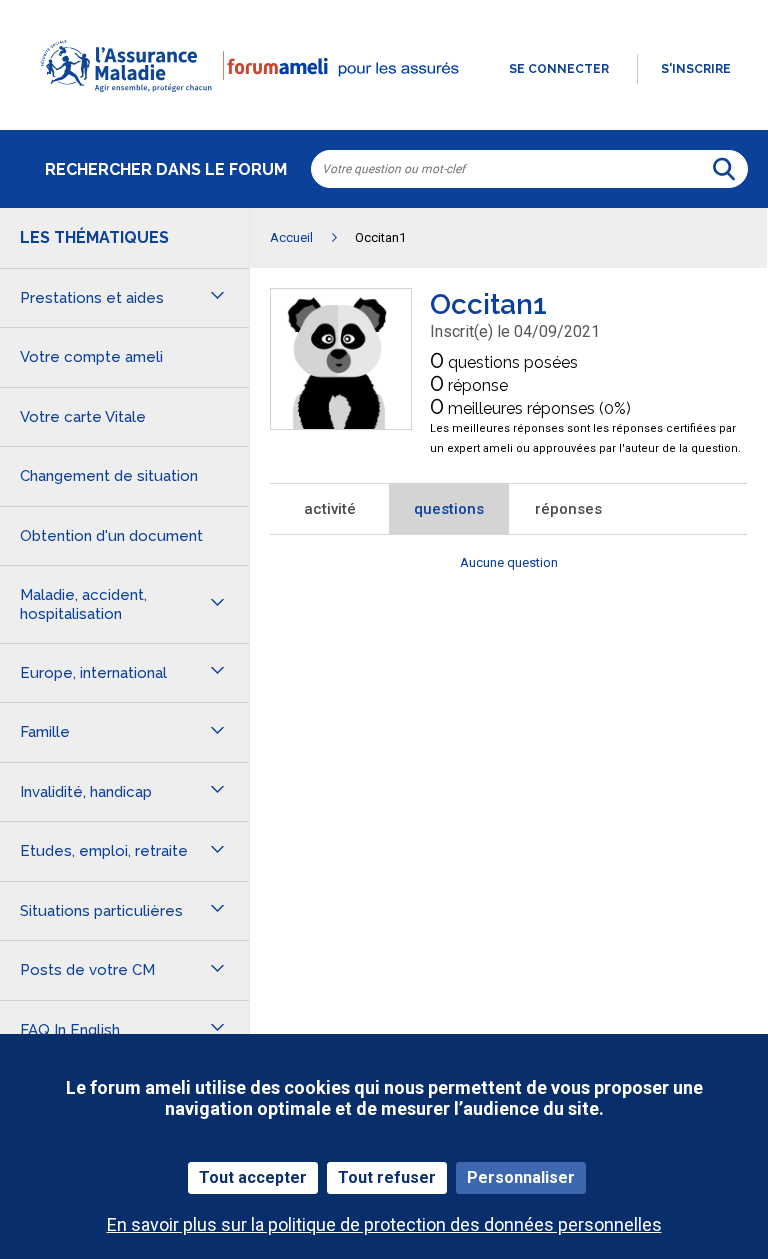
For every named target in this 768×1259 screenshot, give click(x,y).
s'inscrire (696, 69)
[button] (384, 104)
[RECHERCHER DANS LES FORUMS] (724, 169)
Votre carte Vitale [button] (83, 417)
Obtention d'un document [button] (111, 536)
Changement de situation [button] (109, 476)
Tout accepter (253, 1177)
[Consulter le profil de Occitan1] (341, 423)
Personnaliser (521, 1177)
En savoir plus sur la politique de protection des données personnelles (384, 1224)
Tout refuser (387, 1177)
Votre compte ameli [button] (91, 357)
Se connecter (559, 69)
